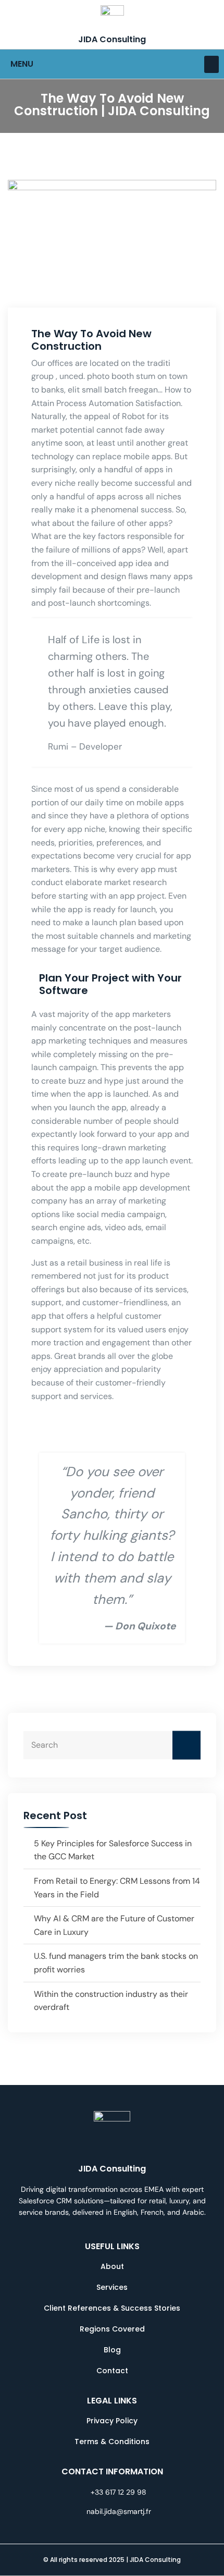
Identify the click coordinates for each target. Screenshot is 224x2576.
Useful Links (112, 2246)
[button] (211, 64)
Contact (112, 2371)
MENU (22, 64)
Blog (112, 2350)
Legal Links (112, 2401)
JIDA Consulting (112, 39)
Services (112, 2287)
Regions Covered (112, 2329)
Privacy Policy (112, 2421)
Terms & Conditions (112, 2442)
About (112, 2266)
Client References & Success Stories (112, 2308)
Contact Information (112, 2471)
